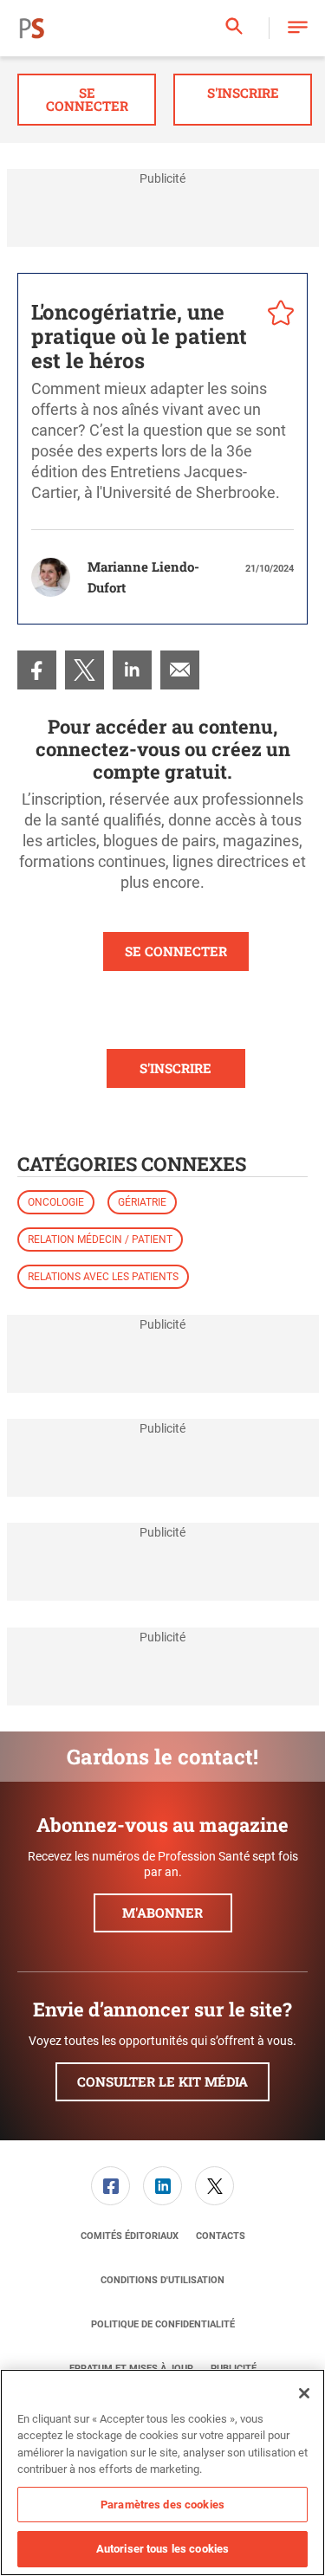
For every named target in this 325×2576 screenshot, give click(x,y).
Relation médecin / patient (100, 1239)
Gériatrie (142, 1202)
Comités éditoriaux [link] (130, 2236)
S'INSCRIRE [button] (175, 1068)
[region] (162, 2472)
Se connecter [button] (87, 99)
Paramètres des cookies (162, 2505)
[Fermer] (304, 2393)
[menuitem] (37, 670)
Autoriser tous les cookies (162, 2549)
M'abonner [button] (162, 1913)
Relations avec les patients (103, 1277)
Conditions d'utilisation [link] (162, 2280)
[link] (37, 670)
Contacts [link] (221, 2236)
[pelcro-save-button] (276, 315)
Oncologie (56, 1202)
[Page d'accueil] (32, 29)
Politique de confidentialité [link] (163, 2324)
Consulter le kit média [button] (162, 2081)
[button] (298, 28)
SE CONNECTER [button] (176, 951)
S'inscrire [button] (243, 93)
